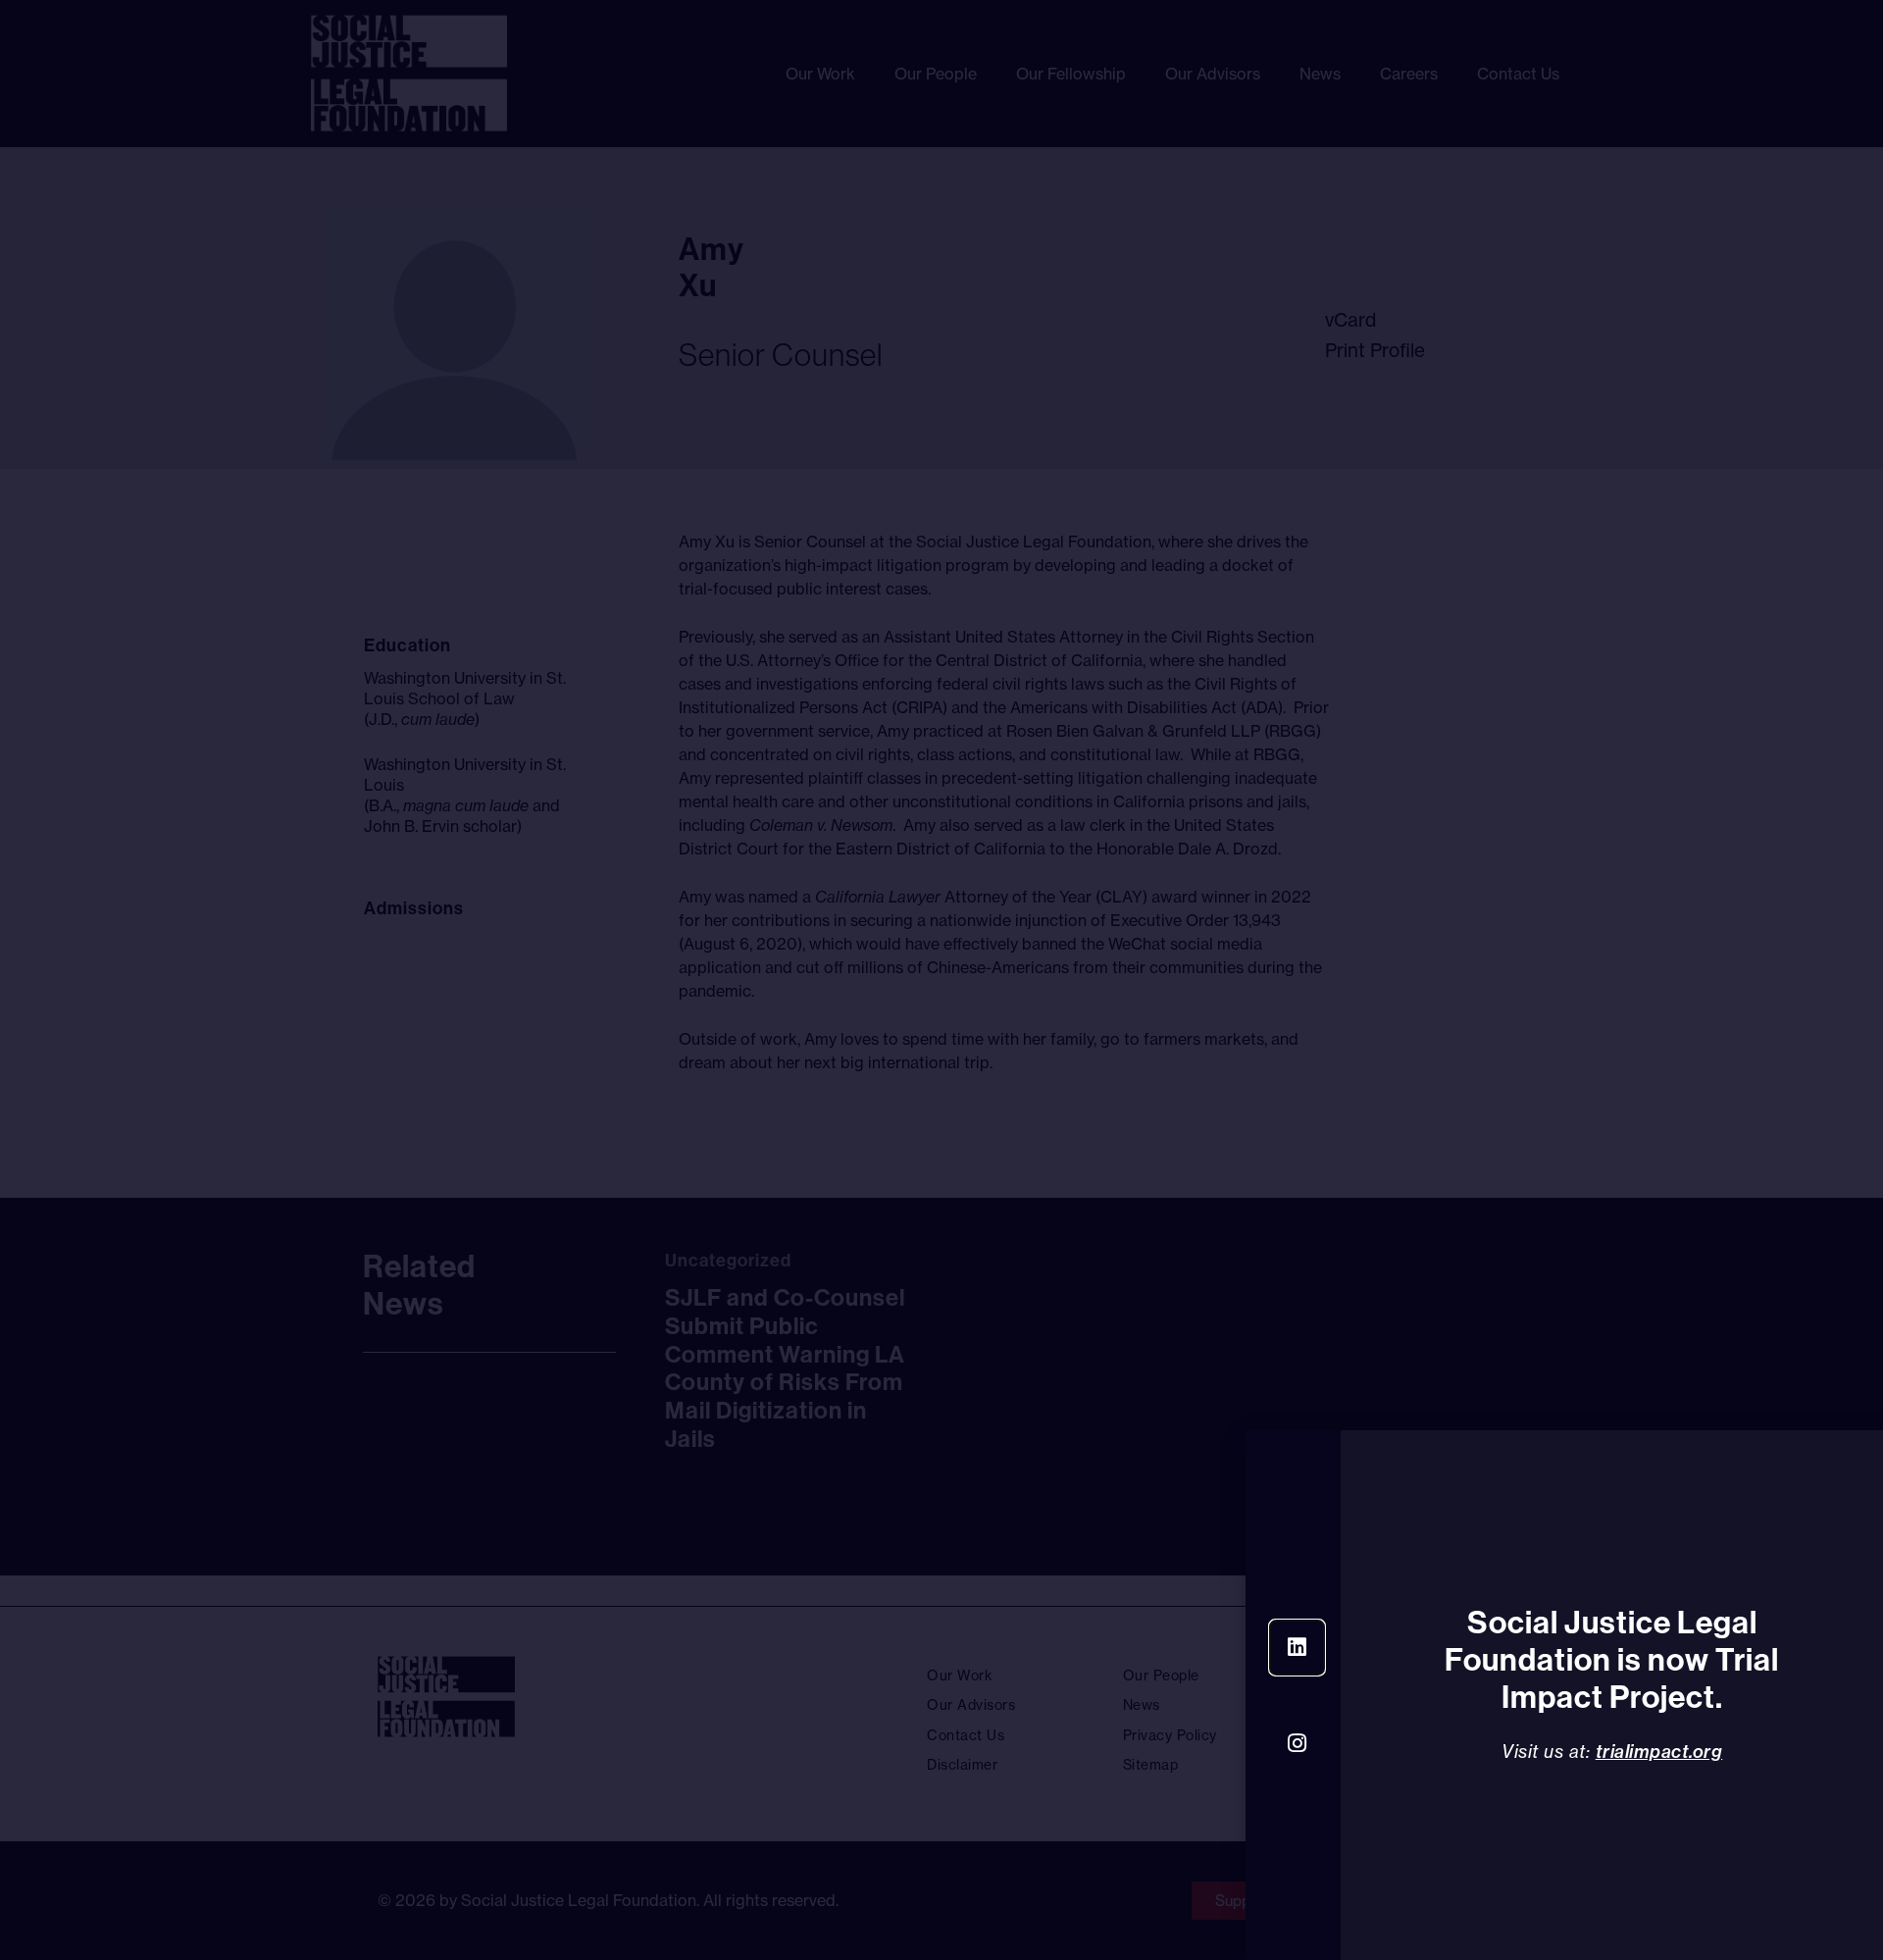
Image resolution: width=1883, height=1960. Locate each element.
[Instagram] (1297, 1744)
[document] (941, 980)
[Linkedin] (1297, 1648)
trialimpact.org (1659, 1752)
